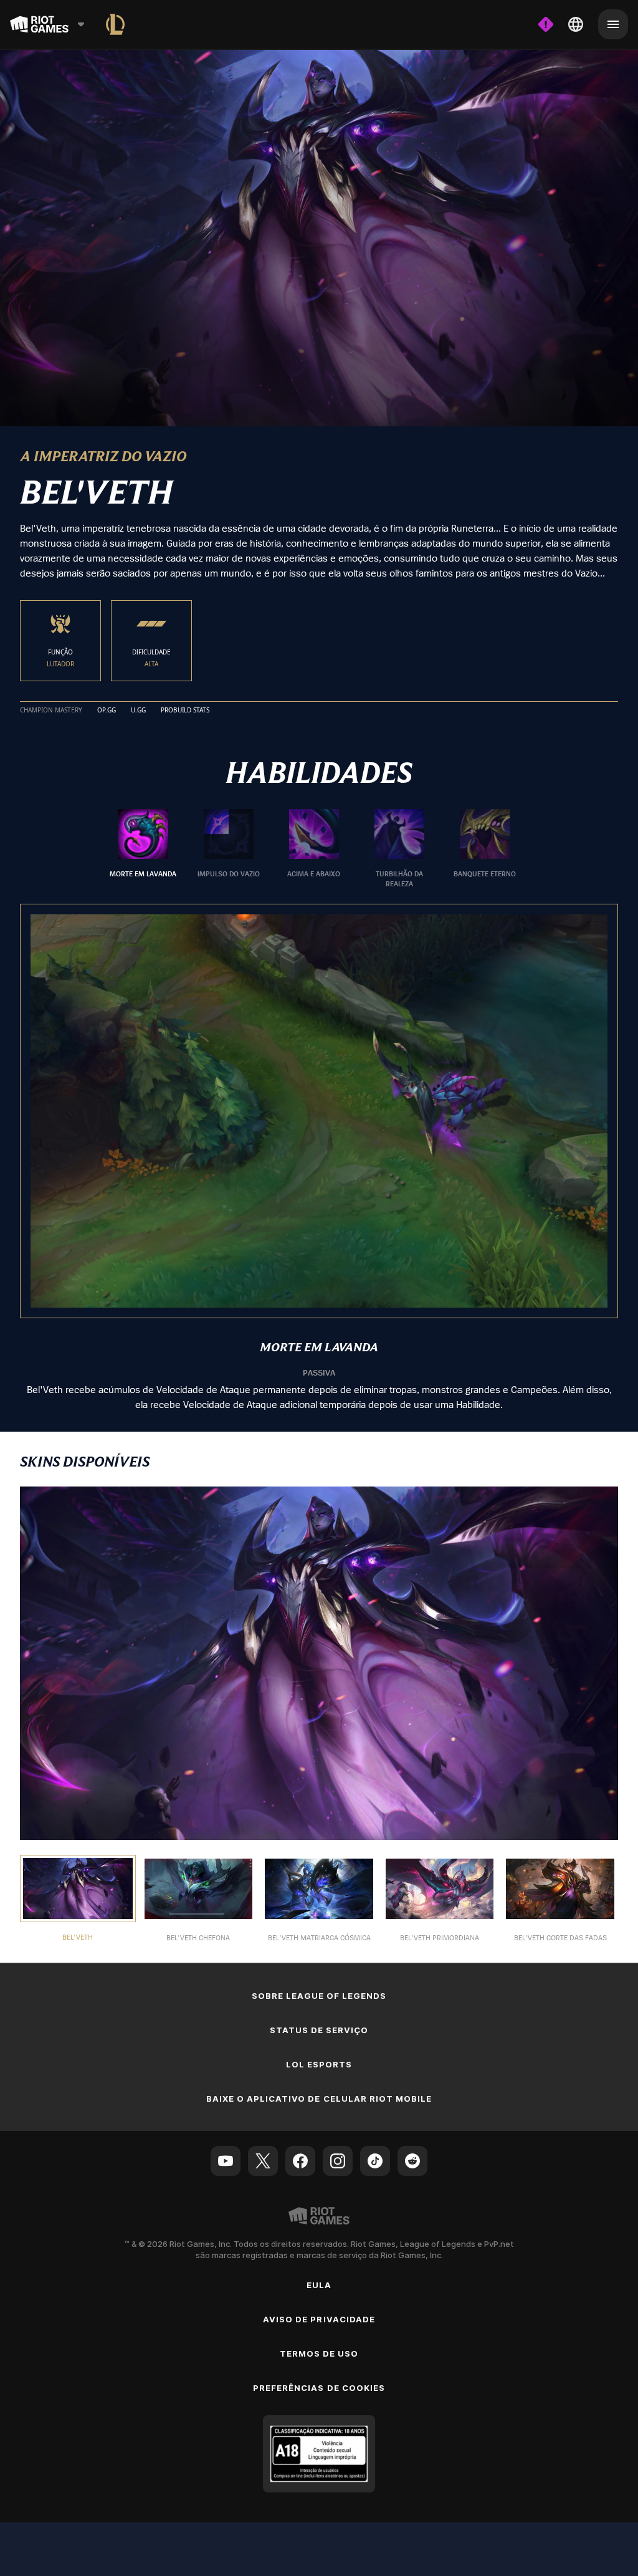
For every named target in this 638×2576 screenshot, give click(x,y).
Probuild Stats (185, 710)
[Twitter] (263, 2160)
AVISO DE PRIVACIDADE (319, 2319)
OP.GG (107, 710)
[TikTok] (375, 2160)
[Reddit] (412, 2160)
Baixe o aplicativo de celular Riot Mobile (319, 2098)
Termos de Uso (319, 2353)
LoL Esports (319, 2064)
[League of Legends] (115, 24)
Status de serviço (319, 2029)
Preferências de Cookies (319, 2387)
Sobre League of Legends (319, 1995)
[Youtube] (226, 2160)
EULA (319, 2284)
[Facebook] (300, 2160)
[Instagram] (338, 2160)
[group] (314, 848)
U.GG (138, 710)
